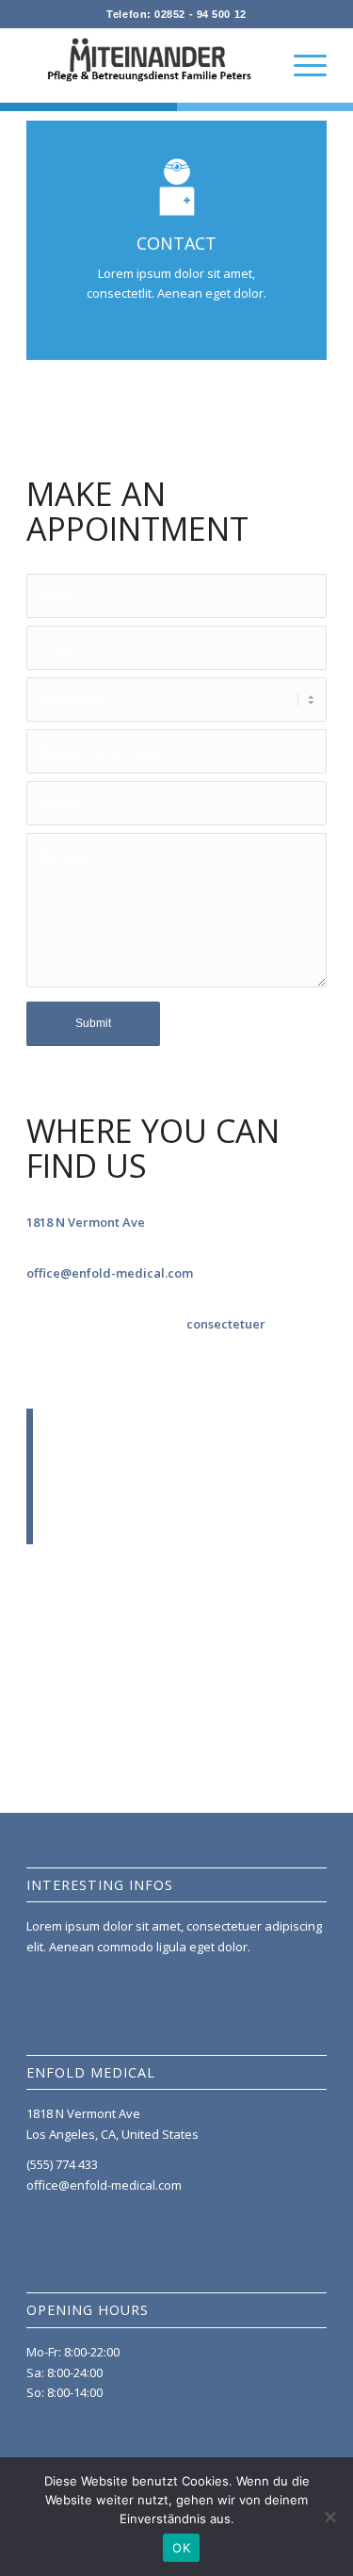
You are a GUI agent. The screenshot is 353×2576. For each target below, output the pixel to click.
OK (181, 2548)
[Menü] (301, 65)
